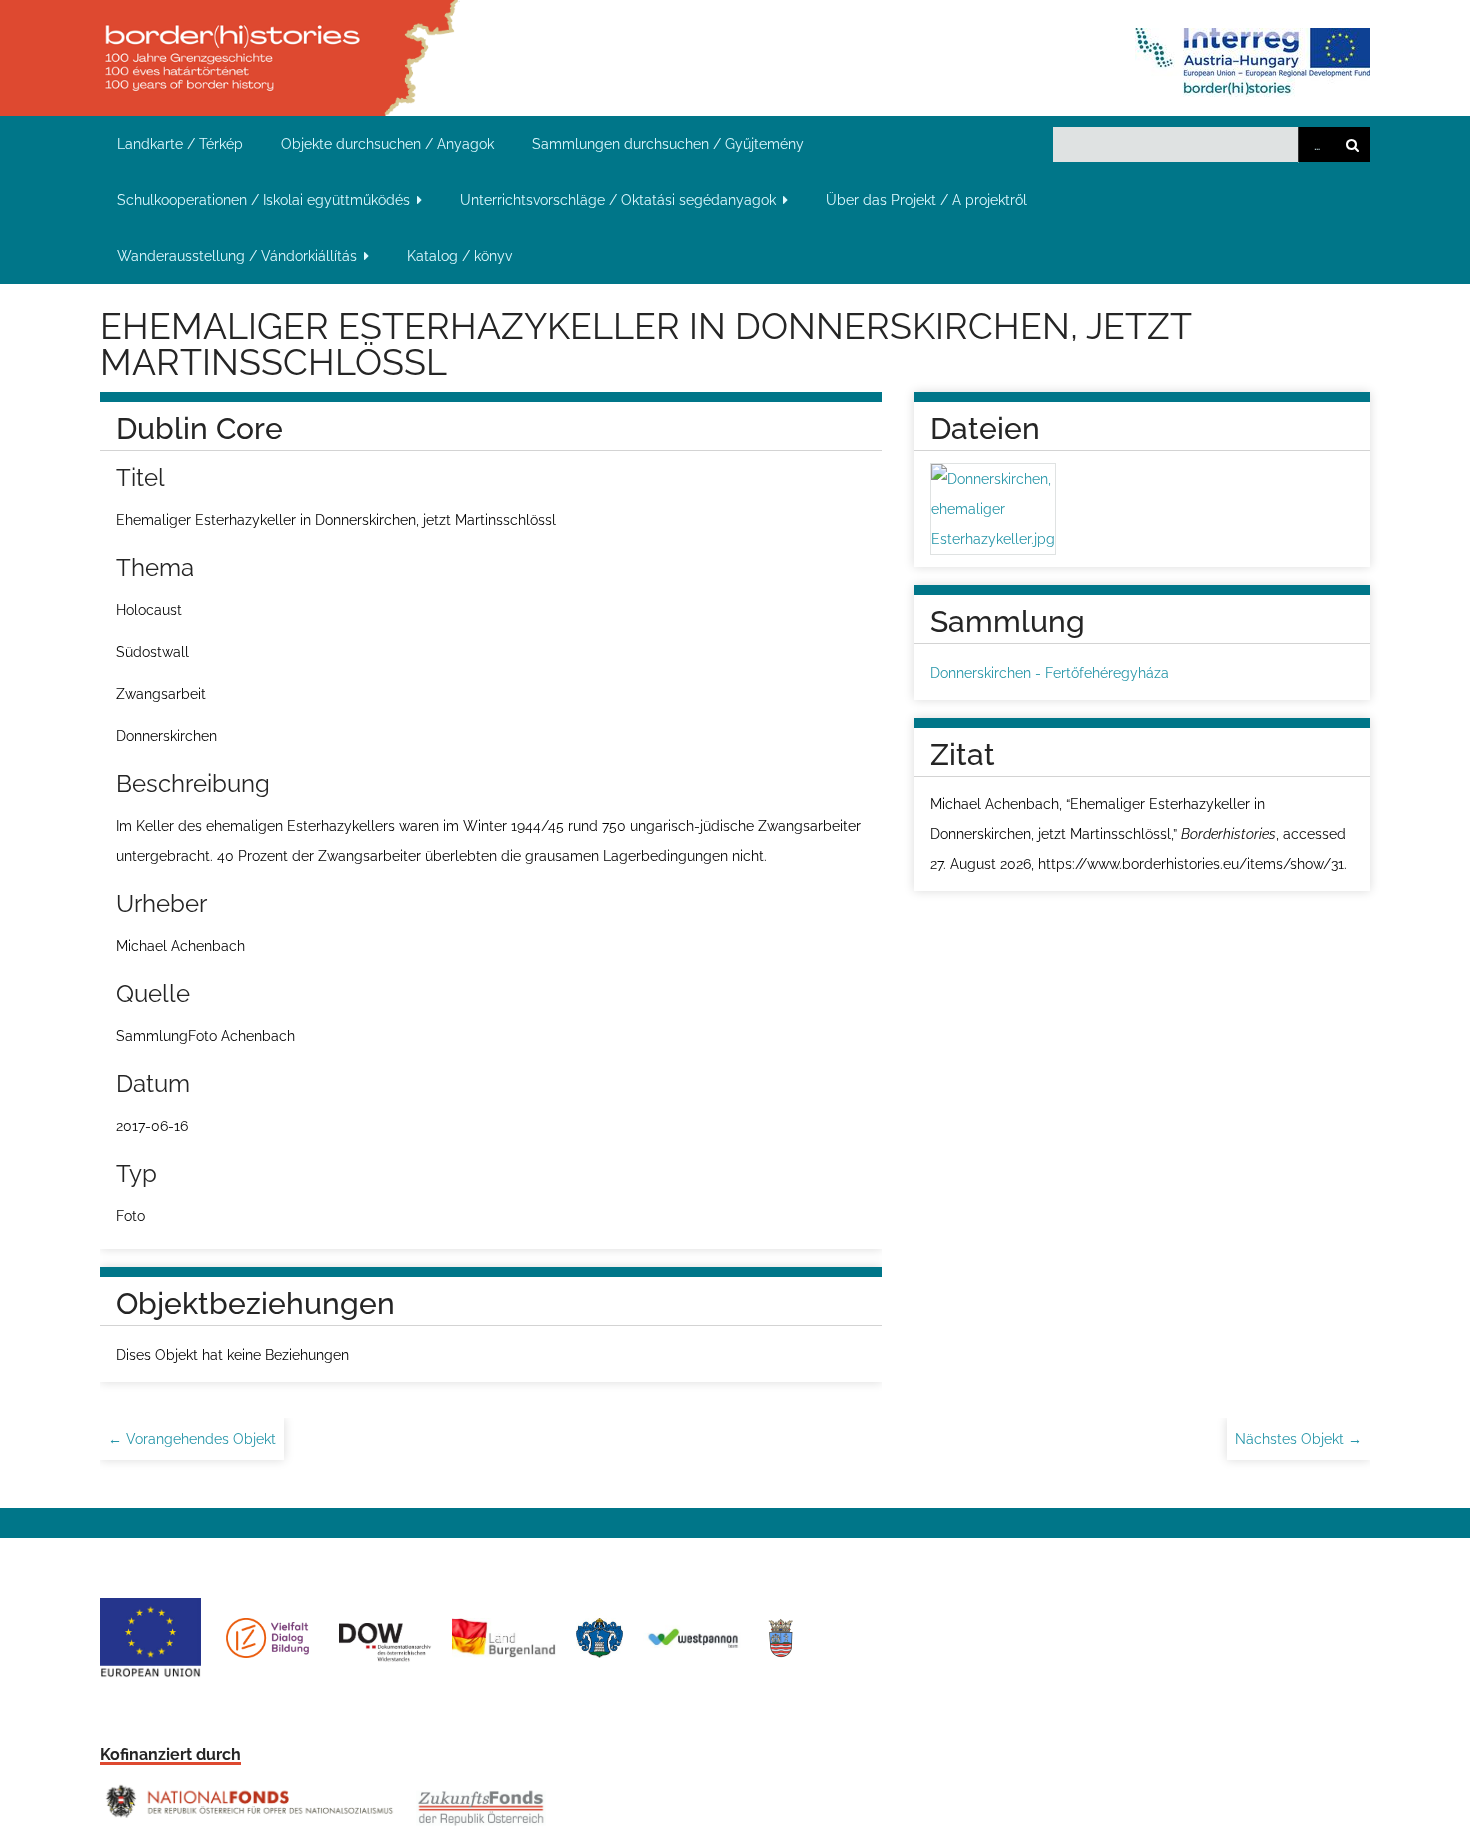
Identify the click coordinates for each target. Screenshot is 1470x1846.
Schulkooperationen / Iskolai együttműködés (263, 200)
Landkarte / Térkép (180, 144)
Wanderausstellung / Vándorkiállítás (237, 256)
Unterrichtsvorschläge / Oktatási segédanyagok (618, 200)
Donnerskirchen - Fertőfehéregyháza (1049, 673)
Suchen (1352, 144)
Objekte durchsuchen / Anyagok (387, 144)
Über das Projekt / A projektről (926, 200)
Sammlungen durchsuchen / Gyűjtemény (668, 144)
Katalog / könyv (459, 256)
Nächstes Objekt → (1298, 1439)
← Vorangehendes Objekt (192, 1439)
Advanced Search (1316, 144)
